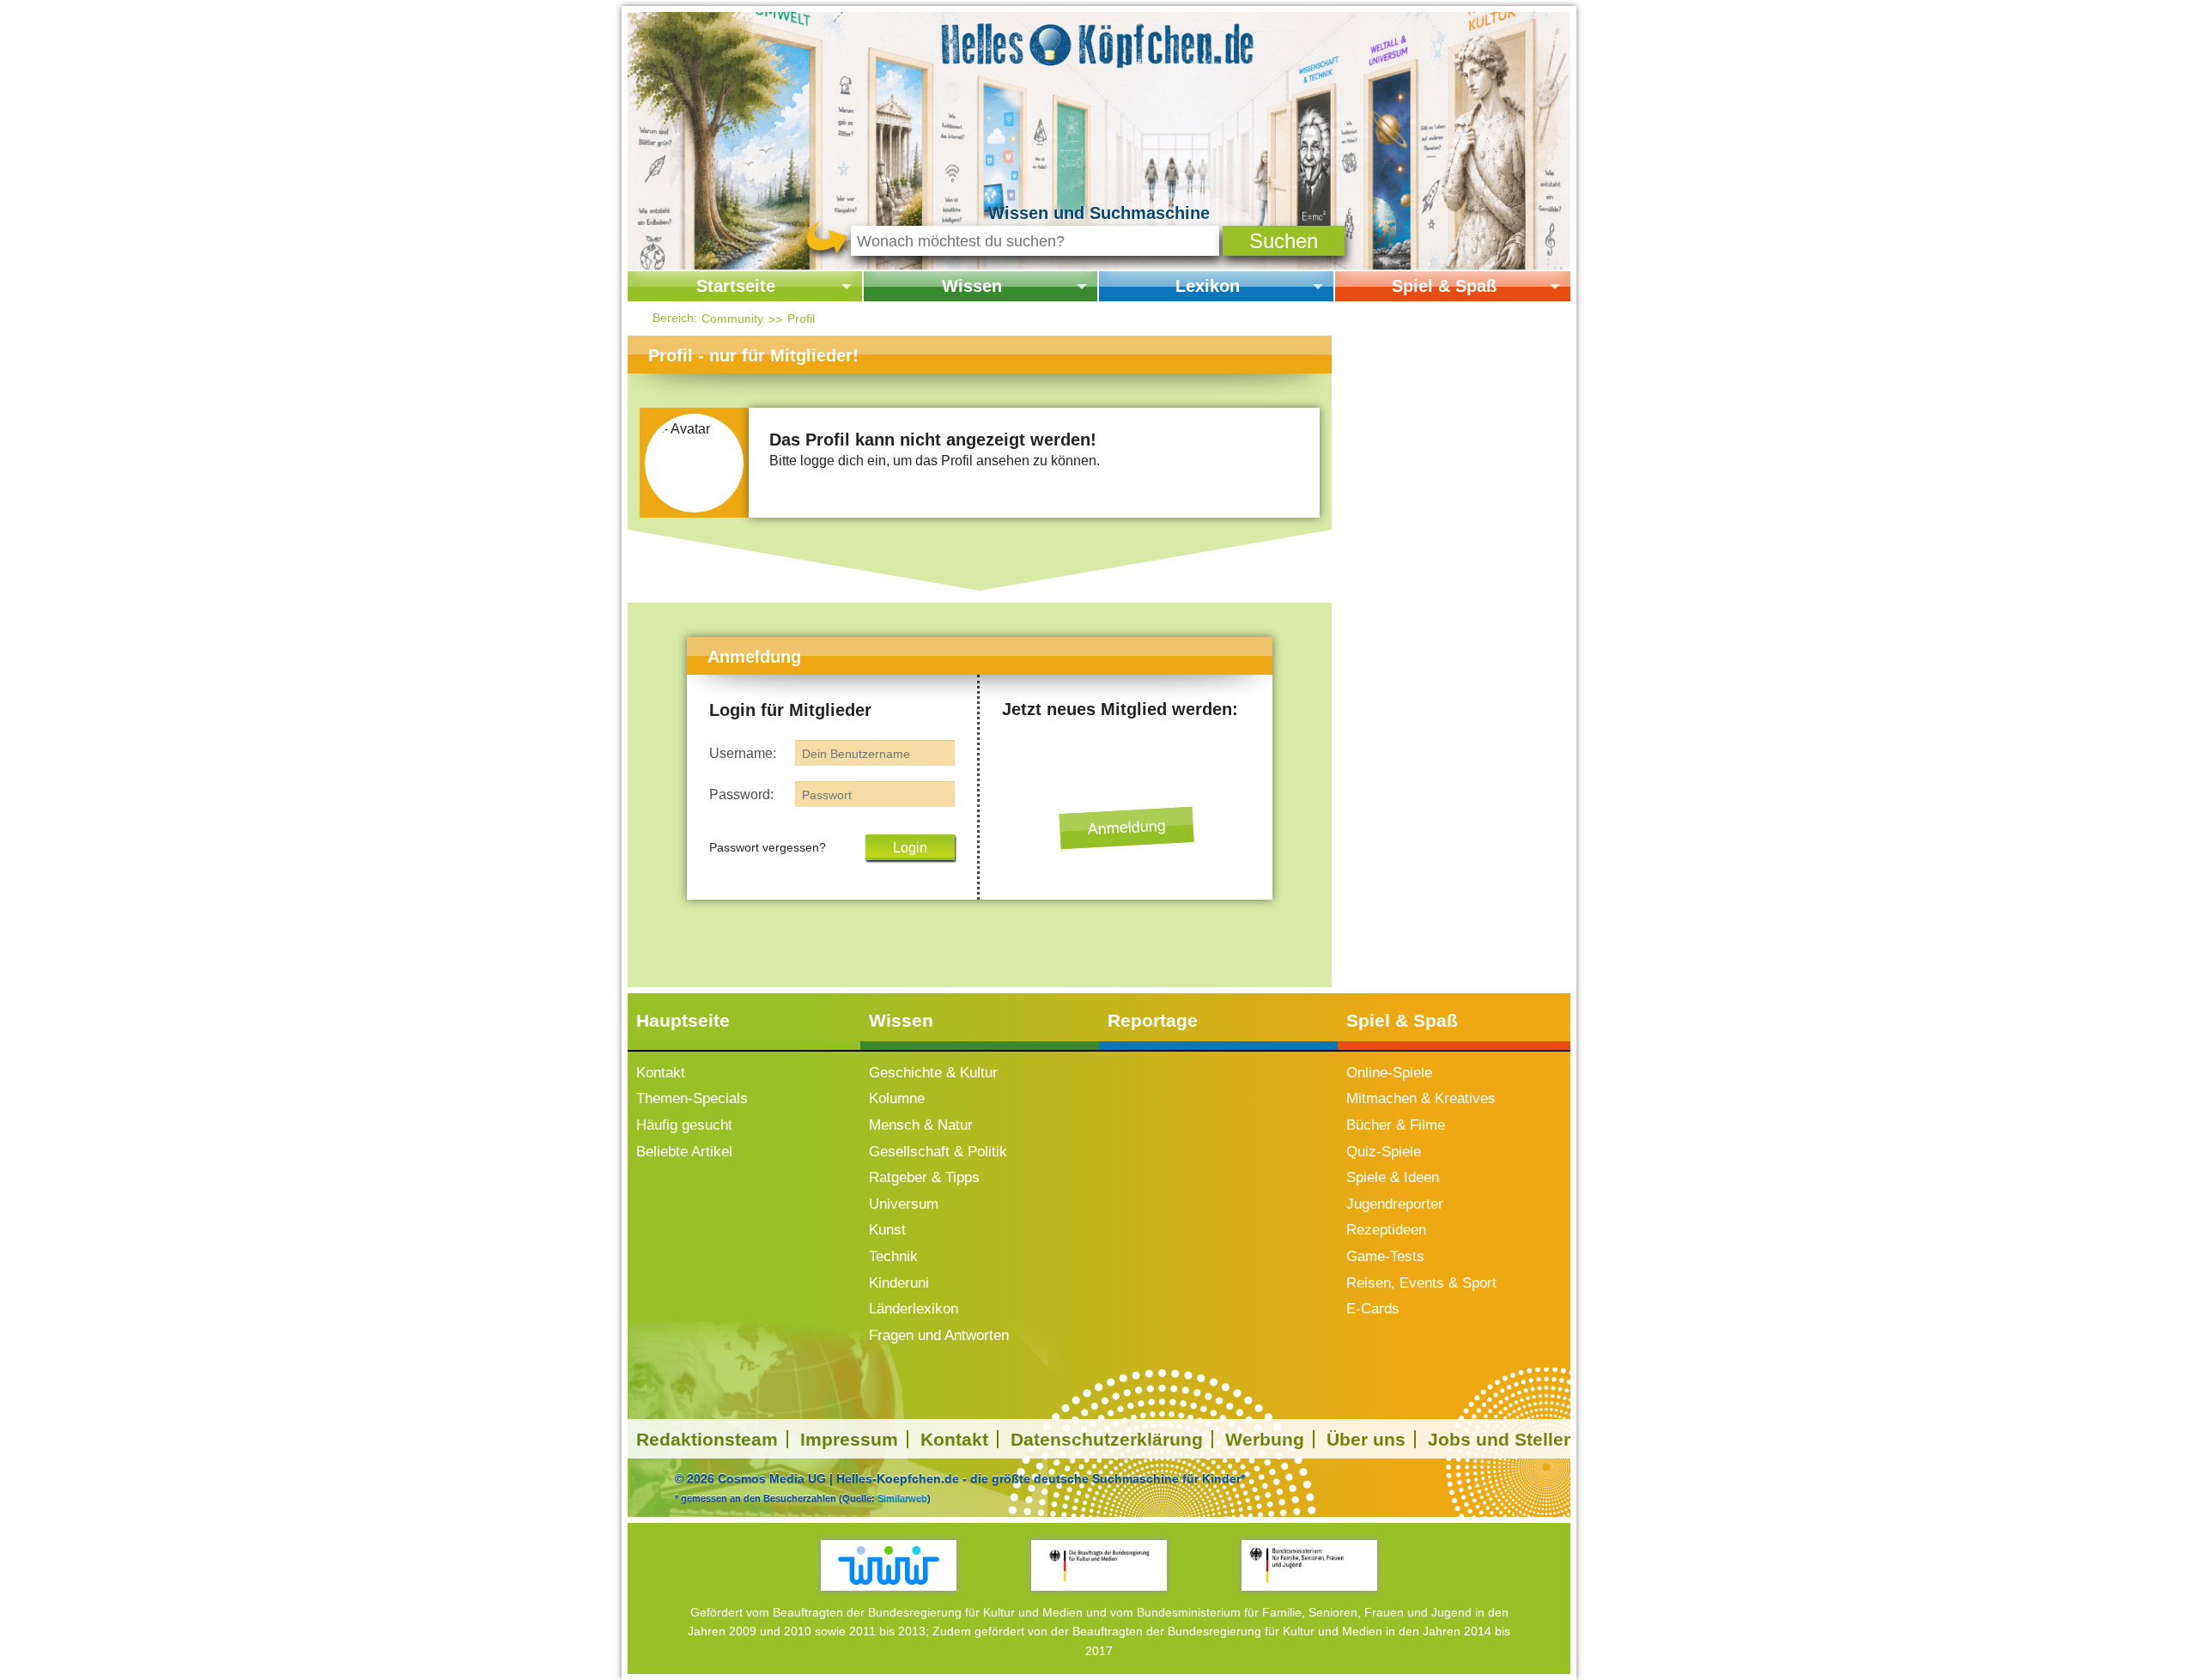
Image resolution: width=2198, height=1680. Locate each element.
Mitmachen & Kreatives (1421, 1098)
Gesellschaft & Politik (938, 1152)
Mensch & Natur (921, 1125)
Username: (743, 753)
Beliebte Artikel (684, 1152)
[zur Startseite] (1099, 42)
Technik (893, 1256)
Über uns (1366, 1439)
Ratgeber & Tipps (924, 1177)
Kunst (887, 1230)
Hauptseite (683, 1020)
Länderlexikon (914, 1309)
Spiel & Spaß (1444, 286)
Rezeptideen (1386, 1230)
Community (732, 318)
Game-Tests (1385, 1256)
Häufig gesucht (684, 1125)
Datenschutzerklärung (1107, 1439)
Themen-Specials (692, 1098)
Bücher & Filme (1396, 1125)
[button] (1284, 241)
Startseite (736, 286)
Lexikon (1208, 286)
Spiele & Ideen (1393, 1177)
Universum (904, 1204)
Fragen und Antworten (939, 1335)
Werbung (1265, 1439)
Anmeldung (1126, 828)
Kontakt (661, 1073)
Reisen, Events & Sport (1421, 1283)
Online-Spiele (1389, 1073)
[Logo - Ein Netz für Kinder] (889, 1565)
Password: (741, 795)
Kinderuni (899, 1283)
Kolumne (897, 1098)
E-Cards (1373, 1309)
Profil (801, 318)
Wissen (972, 286)
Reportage (1153, 1020)
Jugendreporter (1395, 1204)
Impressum (849, 1439)
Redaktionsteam (707, 1439)
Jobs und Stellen (1501, 1439)
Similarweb (902, 1498)
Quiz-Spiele (1384, 1152)
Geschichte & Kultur (933, 1073)
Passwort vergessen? (768, 847)
